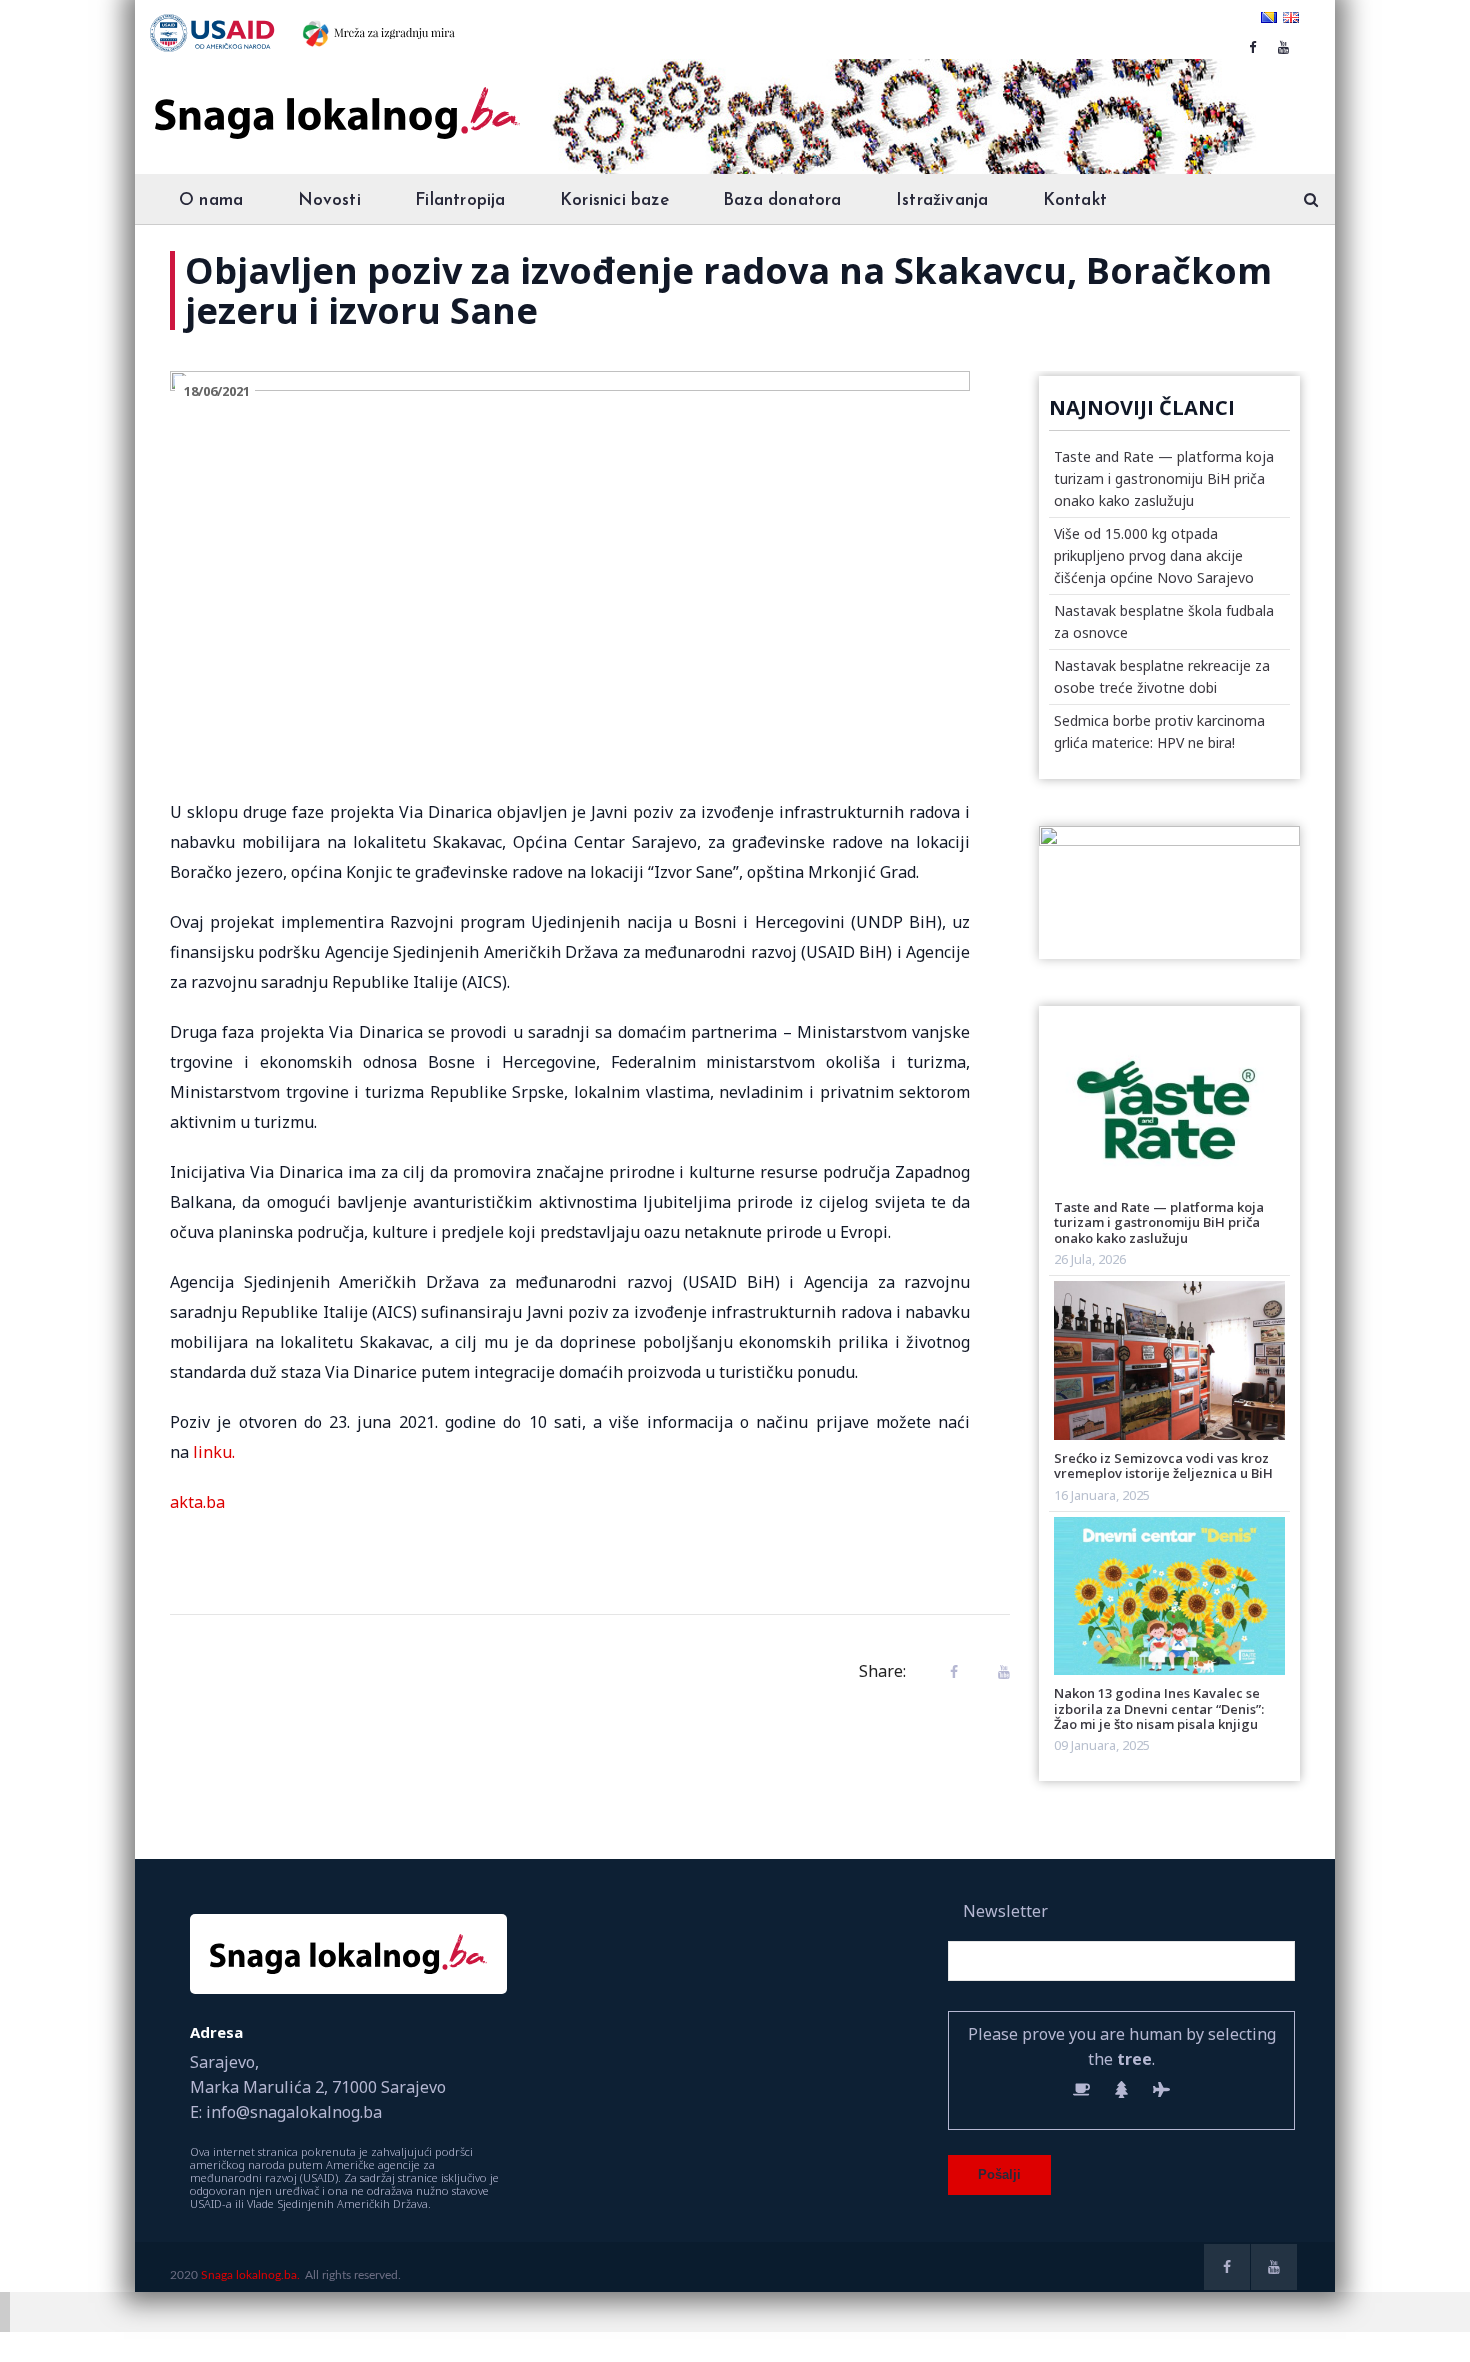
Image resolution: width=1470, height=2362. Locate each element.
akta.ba (197, 1502)
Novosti (329, 200)
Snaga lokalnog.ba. (250, 2275)
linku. (214, 1452)
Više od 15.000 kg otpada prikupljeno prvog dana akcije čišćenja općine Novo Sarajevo (1154, 555)
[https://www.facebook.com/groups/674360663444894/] (1252, 47)
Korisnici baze (614, 200)
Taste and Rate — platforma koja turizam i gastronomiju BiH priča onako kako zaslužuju (1164, 478)
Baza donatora (782, 200)
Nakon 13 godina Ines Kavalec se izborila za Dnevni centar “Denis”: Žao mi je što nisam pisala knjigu (1159, 1708)
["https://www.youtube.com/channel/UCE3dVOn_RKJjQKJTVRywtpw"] (1283, 47)
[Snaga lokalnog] (335, 99)
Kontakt (1075, 200)
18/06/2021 (217, 391)
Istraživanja (942, 200)
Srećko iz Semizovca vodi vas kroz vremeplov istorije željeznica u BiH (1163, 1465)
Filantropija (460, 200)
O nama (211, 200)
